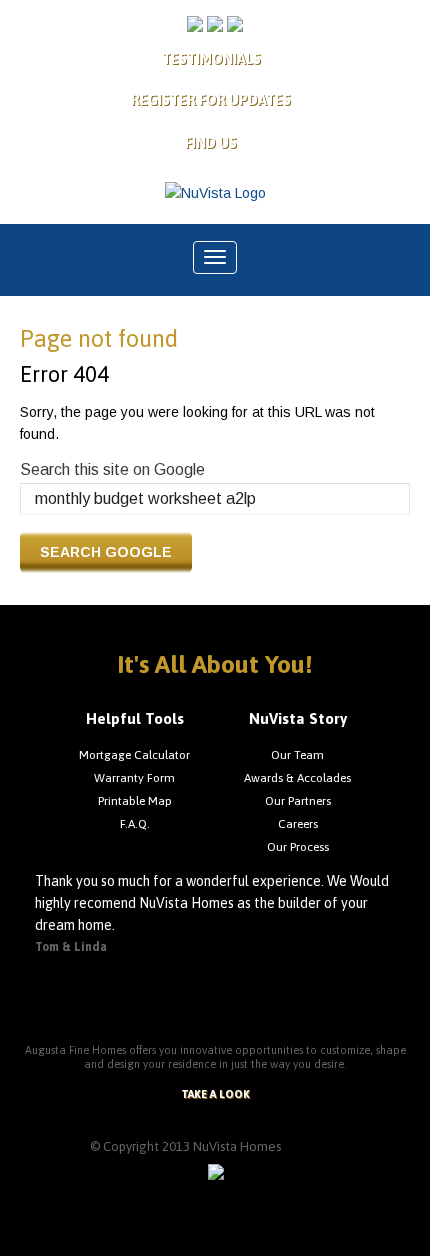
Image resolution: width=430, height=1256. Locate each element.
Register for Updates (211, 100)
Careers (298, 824)
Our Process (298, 847)
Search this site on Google (112, 469)
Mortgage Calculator (134, 755)
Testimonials (211, 59)
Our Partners (298, 801)
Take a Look (215, 1094)
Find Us (211, 143)
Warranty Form (134, 778)
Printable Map (135, 801)
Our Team (297, 755)
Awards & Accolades (297, 778)
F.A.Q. (135, 824)
